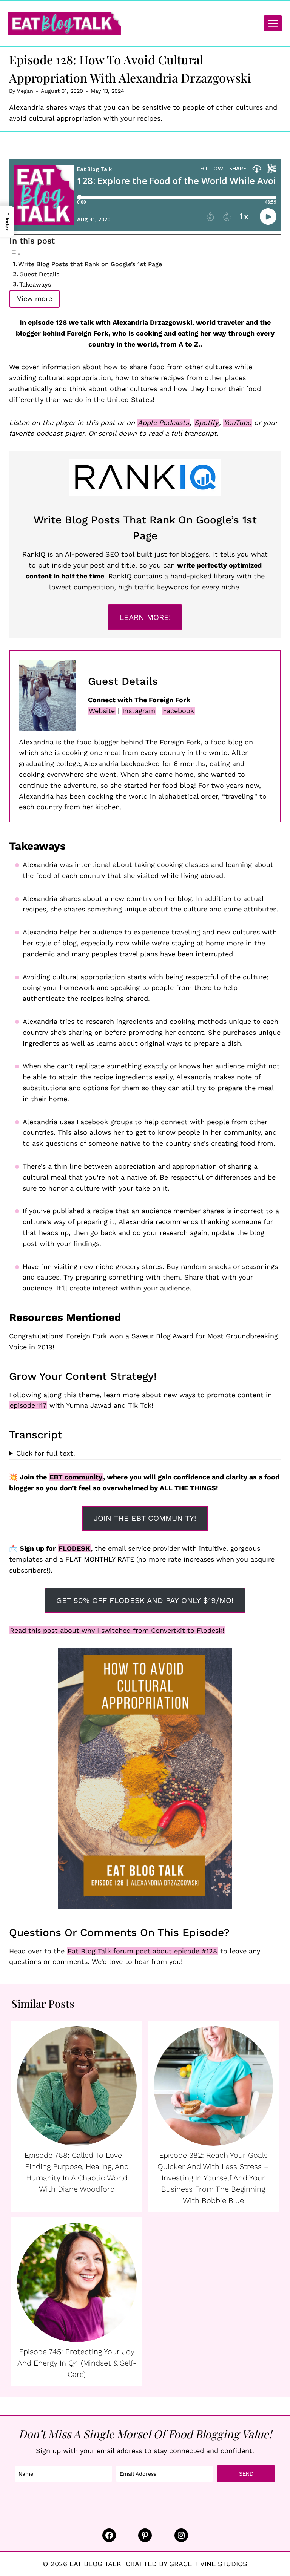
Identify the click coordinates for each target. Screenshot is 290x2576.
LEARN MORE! (145, 617)
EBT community (76, 1477)
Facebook (178, 711)
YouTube (238, 423)
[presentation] (77, 2086)
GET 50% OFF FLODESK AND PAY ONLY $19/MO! (145, 1600)
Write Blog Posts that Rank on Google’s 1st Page (90, 264)
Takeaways (35, 285)
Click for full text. (46, 1453)
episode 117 (28, 1405)
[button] (7, 221)
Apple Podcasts (163, 423)
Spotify (206, 423)
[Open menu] (273, 23)
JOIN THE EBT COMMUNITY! (145, 1518)
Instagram (139, 711)
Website (102, 711)
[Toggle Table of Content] (15, 253)
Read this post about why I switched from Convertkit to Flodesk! (117, 1630)
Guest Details (39, 274)
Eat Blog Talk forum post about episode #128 (142, 1951)
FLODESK (74, 1548)
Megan (25, 91)
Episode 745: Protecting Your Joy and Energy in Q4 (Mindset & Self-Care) (77, 2363)
